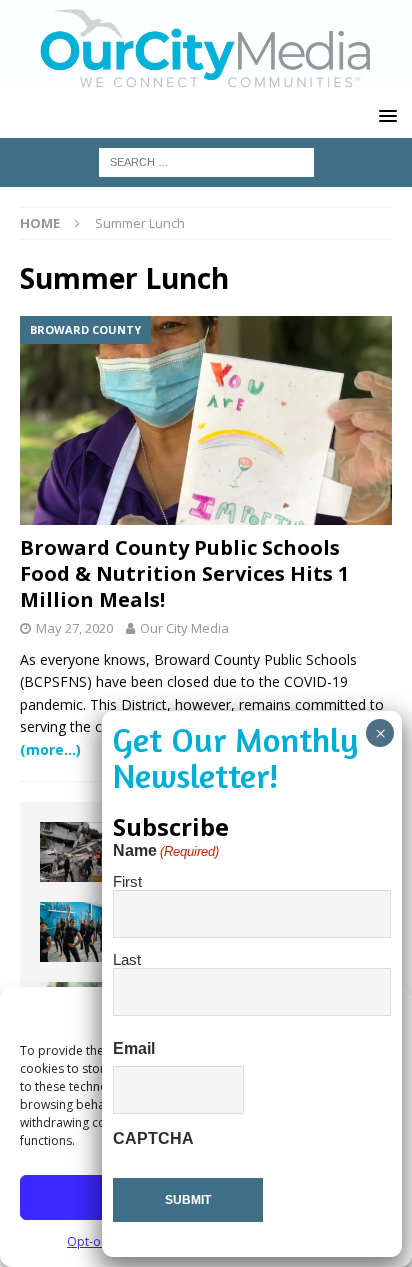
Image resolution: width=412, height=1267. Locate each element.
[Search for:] (206, 160)
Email (134, 1048)
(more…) (50, 749)
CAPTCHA (153, 1138)
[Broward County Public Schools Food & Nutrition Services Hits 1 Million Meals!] (206, 420)
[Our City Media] (206, 83)
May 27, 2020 (74, 628)
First (127, 881)
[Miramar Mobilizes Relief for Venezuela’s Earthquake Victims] (80, 852)
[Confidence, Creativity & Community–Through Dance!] (80, 932)
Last (127, 959)
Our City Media (184, 628)
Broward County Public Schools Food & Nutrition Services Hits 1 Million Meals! (184, 573)
